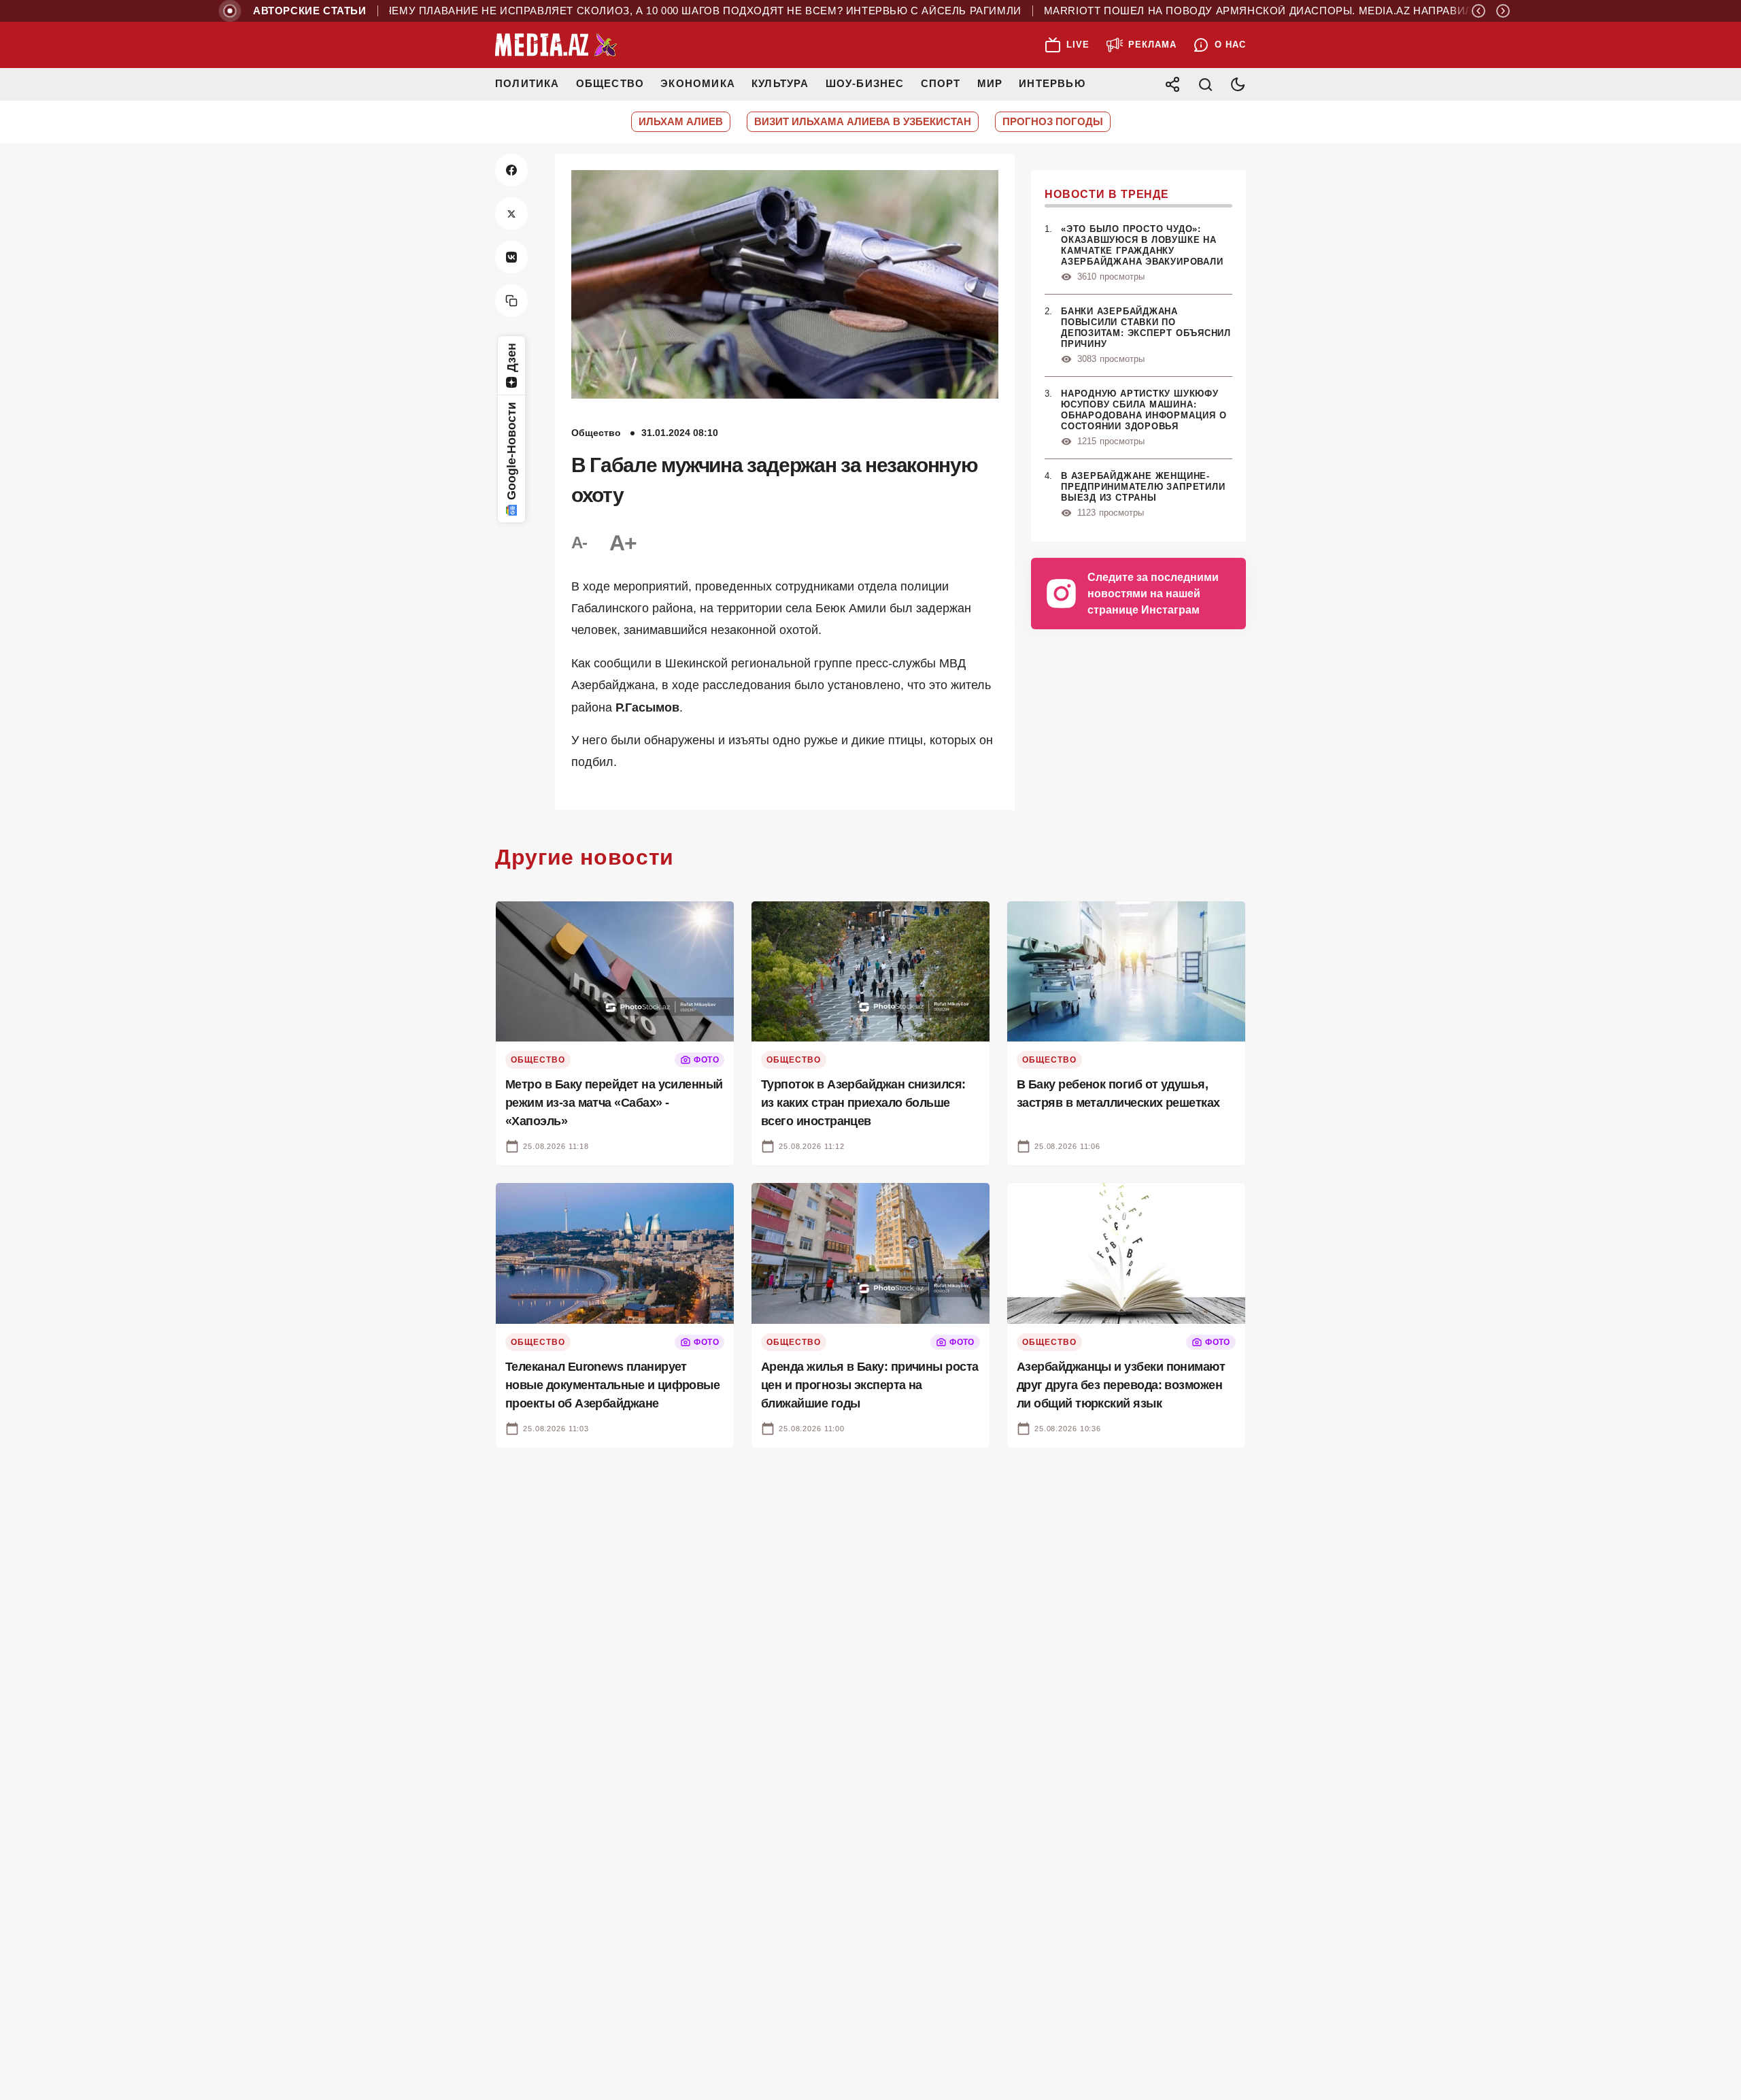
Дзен (511, 357)
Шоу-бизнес (865, 83)
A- (579, 543)
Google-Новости (511, 451)
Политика (527, 83)
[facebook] (511, 170)
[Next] (1503, 11)
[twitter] (511, 214)
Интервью (1052, 83)
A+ (623, 543)
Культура (780, 83)
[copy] (511, 301)
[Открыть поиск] (1205, 84)
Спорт (941, 83)
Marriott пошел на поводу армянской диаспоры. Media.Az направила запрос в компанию (1277, 11)
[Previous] (1478, 11)
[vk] (511, 257)
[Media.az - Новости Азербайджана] (556, 45)
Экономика (698, 83)
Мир (990, 83)
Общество (610, 83)
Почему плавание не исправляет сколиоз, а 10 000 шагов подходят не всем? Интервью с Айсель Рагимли (646, 11)
